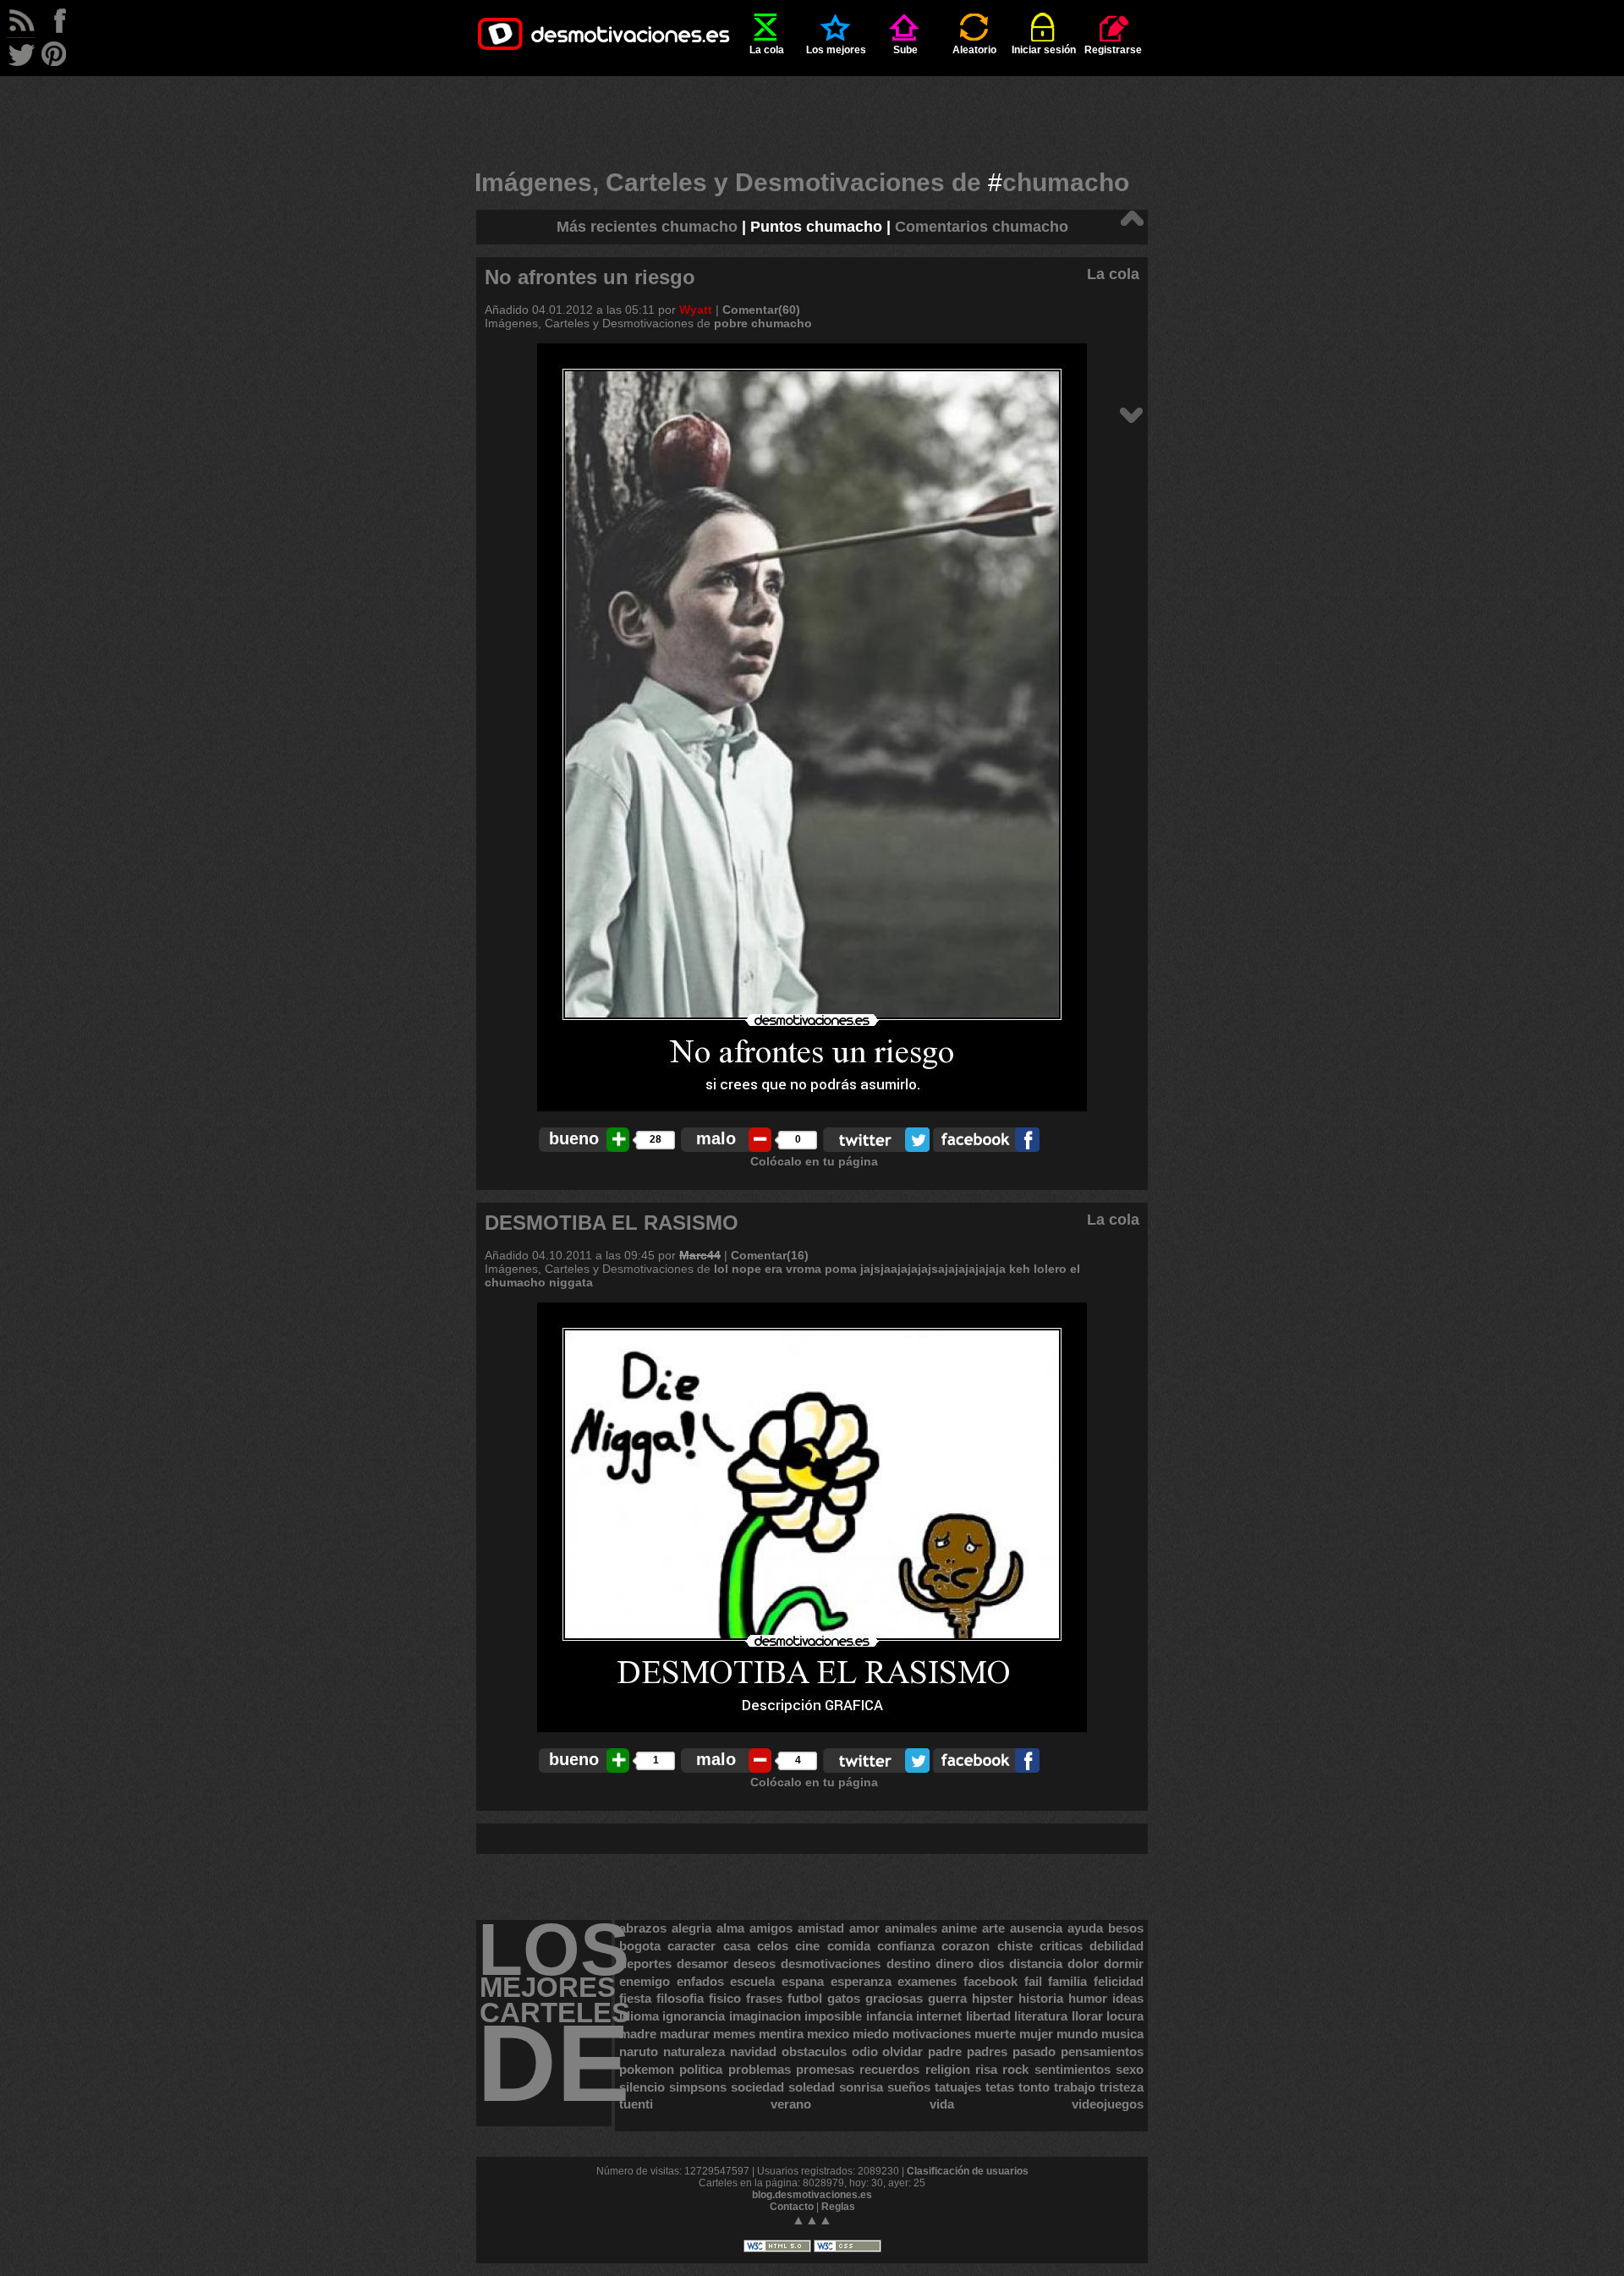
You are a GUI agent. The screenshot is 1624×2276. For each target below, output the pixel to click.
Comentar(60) (761, 310)
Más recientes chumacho (647, 227)
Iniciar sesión (1044, 50)
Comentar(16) (770, 1255)
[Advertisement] (812, 114)
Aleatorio (974, 50)
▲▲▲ (812, 2220)
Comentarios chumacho (982, 227)
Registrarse (1113, 50)
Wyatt (696, 310)
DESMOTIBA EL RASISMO (612, 1223)
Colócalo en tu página (814, 1161)
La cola (767, 50)
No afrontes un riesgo (590, 277)
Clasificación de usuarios (968, 2171)
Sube (905, 50)
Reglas (838, 2207)
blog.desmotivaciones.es (812, 2195)
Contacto (792, 2207)
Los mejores (836, 50)
